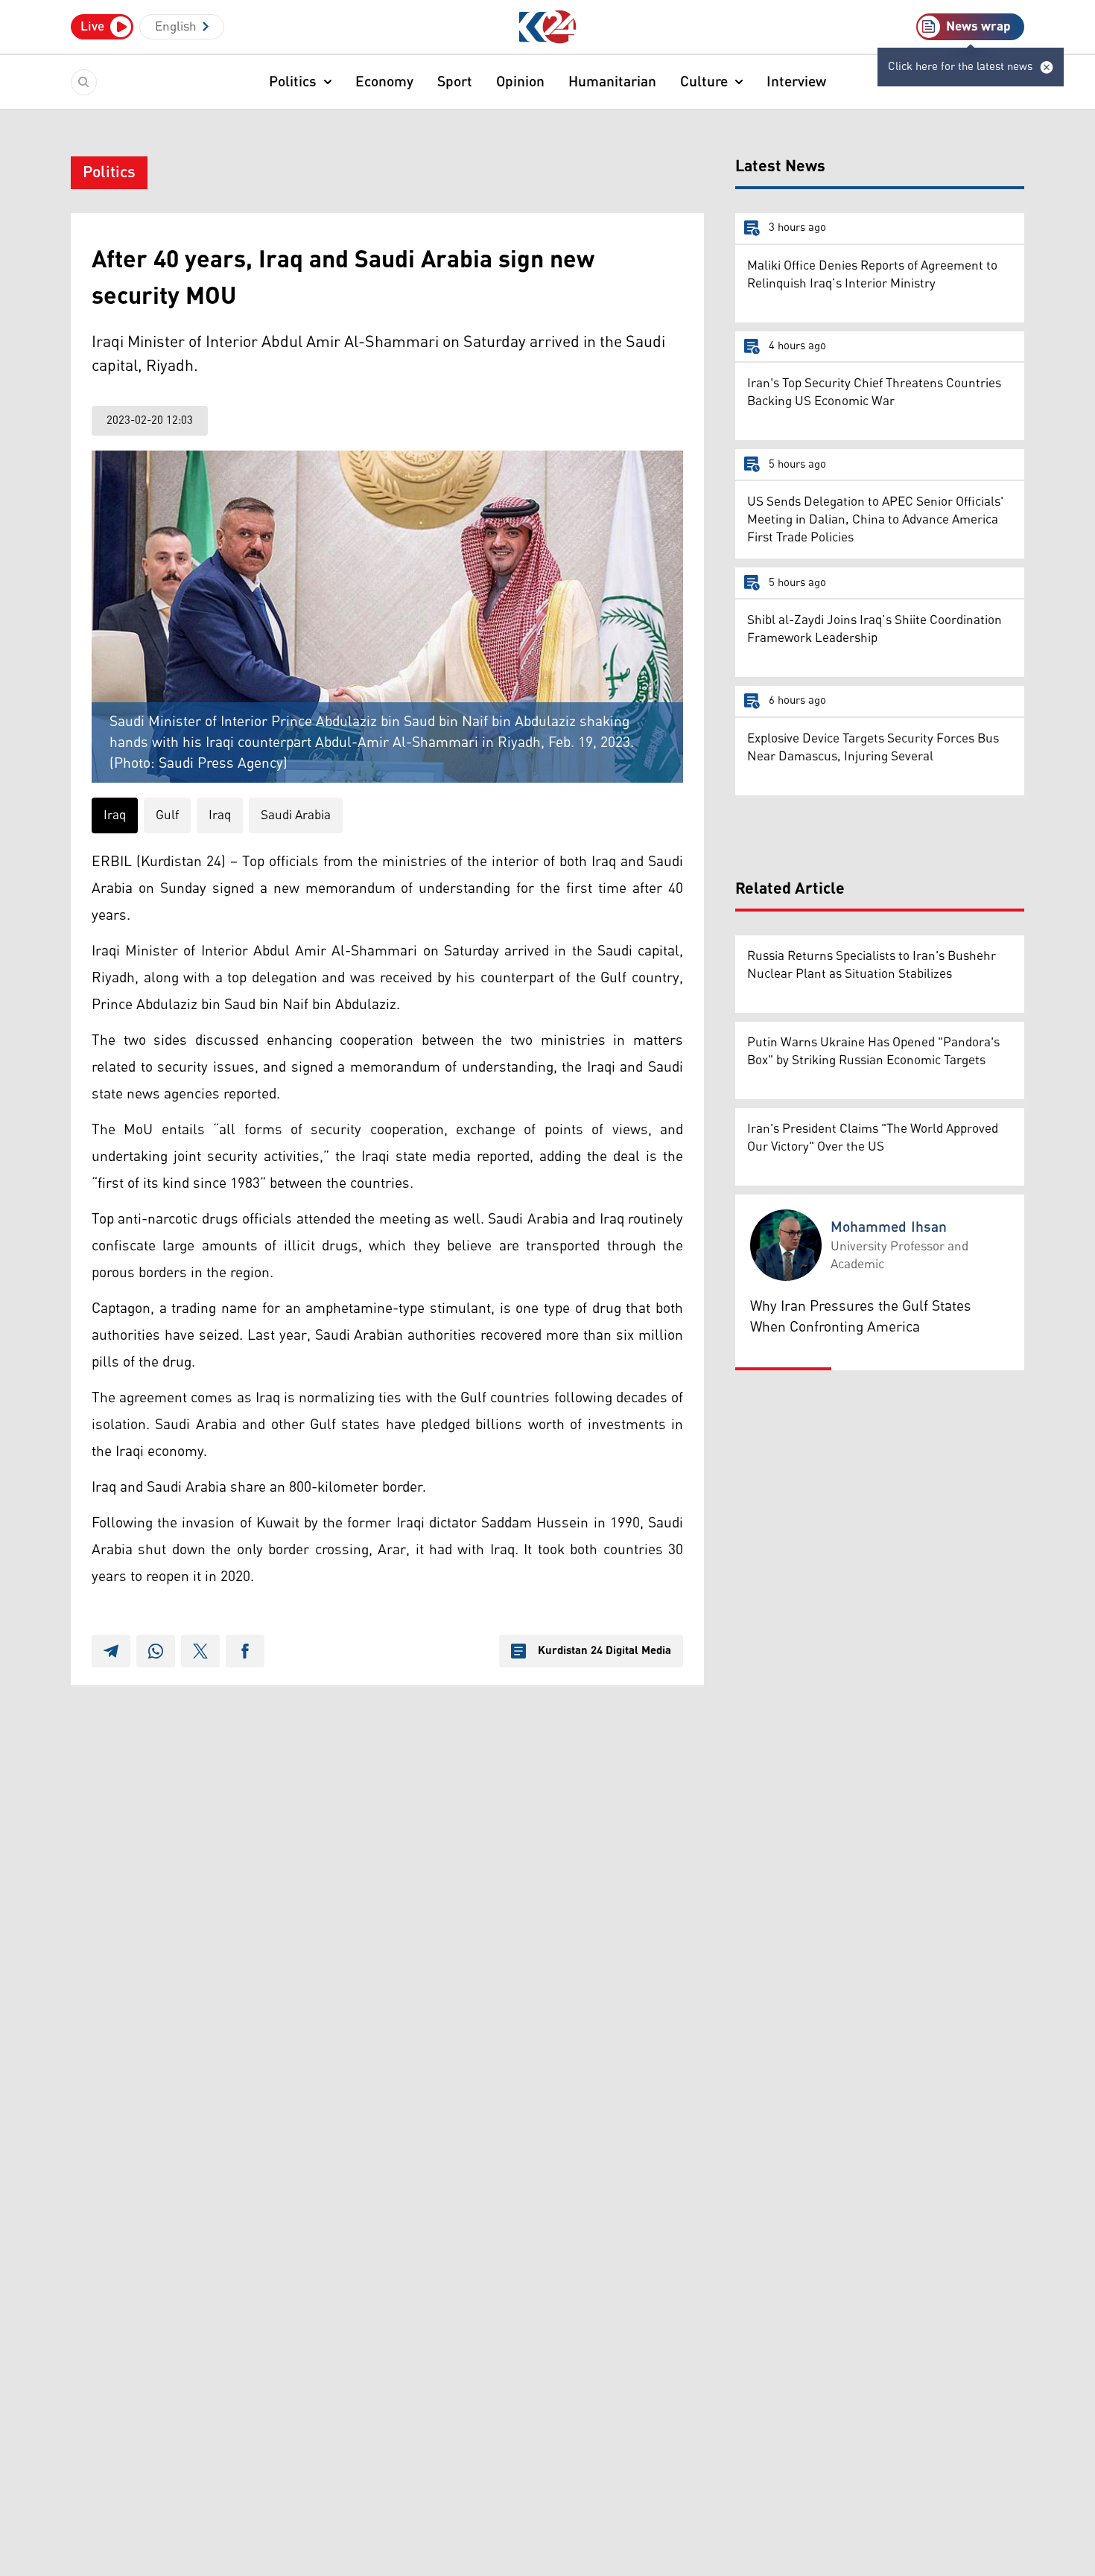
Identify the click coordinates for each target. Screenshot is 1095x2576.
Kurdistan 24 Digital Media (604, 1651)
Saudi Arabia (296, 815)
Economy (384, 82)
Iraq (115, 815)
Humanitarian (612, 82)
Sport (455, 82)
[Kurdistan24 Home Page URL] (548, 27)
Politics (293, 82)
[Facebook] (245, 1651)
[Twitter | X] (200, 1651)
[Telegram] (111, 1651)
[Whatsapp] (156, 1651)
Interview (796, 82)
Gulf (167, 815)
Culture (704, 82)
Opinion (520, 82)
